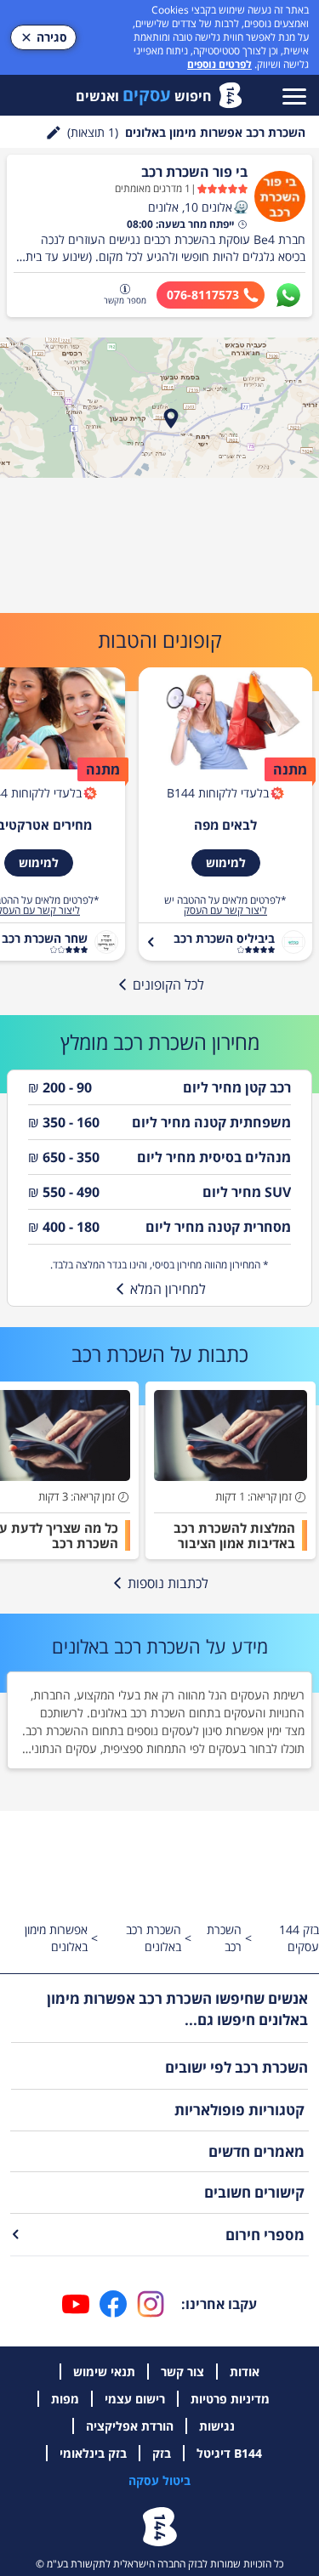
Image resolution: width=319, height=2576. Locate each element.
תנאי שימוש (104, 2372)
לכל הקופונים (168, 984)
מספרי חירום (265, 2235)
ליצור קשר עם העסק (225, 911)
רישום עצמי (135, 2399)
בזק (162, 2453)
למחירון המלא (168, 1289)
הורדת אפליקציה (130, 2426)
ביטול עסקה (159, 2480)
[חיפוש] (54, 133)
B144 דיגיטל (229, 2453)
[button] (241, 207)
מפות (65, 2399)
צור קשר (182, 2372)
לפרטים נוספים (219, 64)
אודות (245, 2372)
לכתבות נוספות (168, 1583)
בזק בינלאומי (93, 2453)
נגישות (217, 2426)
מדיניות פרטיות (230, 2399)
